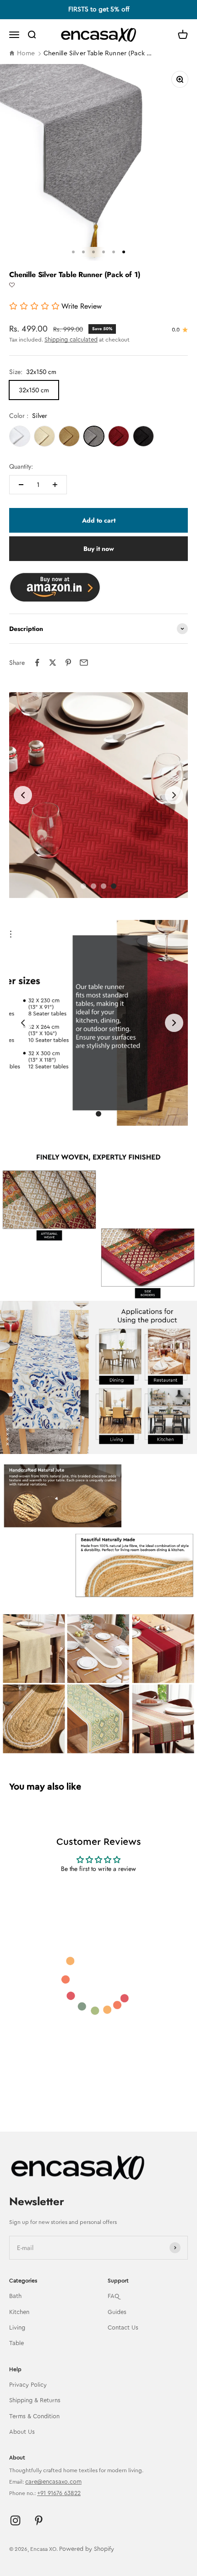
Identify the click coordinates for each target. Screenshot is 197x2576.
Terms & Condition (34, 2416)
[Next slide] (174, 795)
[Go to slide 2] (98, 1114)
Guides (117, 2312)
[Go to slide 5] (114, 886)
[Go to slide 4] (104, 886)
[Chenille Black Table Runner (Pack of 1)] (143, 436)
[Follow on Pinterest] (39, 2520)
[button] (12, 285)
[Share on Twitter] (53, 663)
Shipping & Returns (35, 2400)
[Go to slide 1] (83, 886)
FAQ (113, 2296)
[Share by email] (84, 663)
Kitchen (19, 2312)
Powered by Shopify (87, 2549)
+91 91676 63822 (59, 2493)
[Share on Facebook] (37, 663)
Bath (15, 2296)
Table (16, 2343)
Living (17, 2327)
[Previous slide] (23, 795)
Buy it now (99, 549)
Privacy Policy (28, 2385)
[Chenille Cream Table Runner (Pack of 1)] (44, 436)
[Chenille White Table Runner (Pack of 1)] (20, 436)
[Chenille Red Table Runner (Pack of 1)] (119, 436)
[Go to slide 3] (93, 886)
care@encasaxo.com (53, 2482)
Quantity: (21, 466)
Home (26, 53)
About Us (22, 2432)
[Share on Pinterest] (68, 663)
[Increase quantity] (55, 485)
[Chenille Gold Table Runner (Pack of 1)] (69, 436)
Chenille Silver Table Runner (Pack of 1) (99, 53)
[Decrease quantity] (21, 485)
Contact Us (123, 2327)
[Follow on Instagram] (15, 2520)
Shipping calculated (71, 339)
